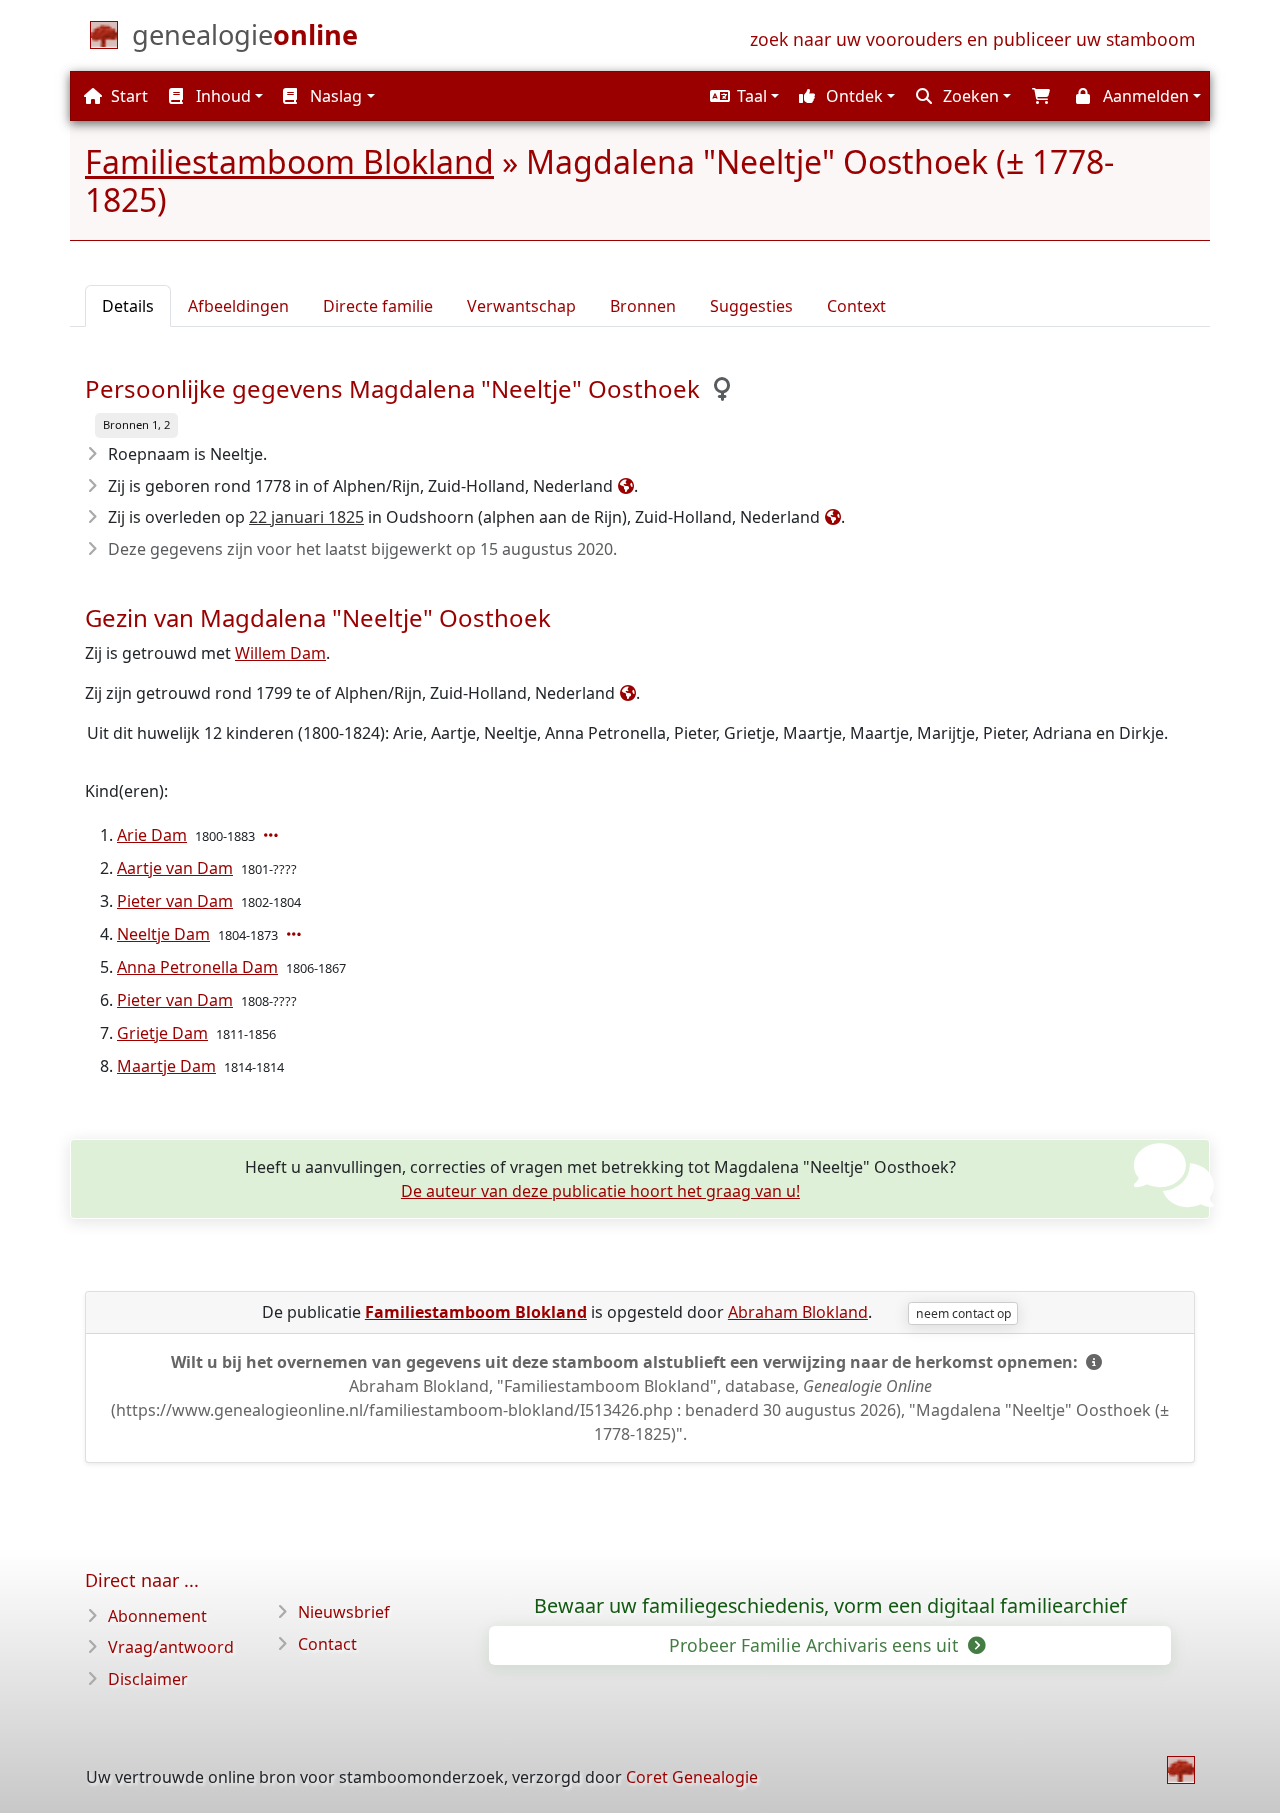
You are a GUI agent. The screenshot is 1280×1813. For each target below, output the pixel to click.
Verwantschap (521, 306)
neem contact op (963, 1313)
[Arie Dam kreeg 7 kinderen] (273, 835)
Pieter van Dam (175, 901)
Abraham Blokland (798, 1312)
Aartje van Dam (175, 868)
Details (128, 306)
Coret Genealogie (692, 1777)
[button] (742, 96)
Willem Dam (280, 653)
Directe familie (378, 306)
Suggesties (751, 306)
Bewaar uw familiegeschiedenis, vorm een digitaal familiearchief (830, 1606)
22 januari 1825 (306, 517)
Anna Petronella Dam (197, 967)
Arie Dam (152, 835)
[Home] (1181, 1770)
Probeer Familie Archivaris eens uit (816, 1645)
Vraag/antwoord (171, 1647)
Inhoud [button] (221, 96)
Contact (327, 1644)
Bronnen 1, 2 (136, 424)
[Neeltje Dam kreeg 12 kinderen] (296, 934)
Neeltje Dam (163, 934)
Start (127, 96)
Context (856, 306)
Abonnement (157, 1616)
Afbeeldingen (238, 306)
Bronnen (643, 306)
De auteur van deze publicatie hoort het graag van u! (600, 1191)
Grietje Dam (162, 1033)
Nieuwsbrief (344, 1612)
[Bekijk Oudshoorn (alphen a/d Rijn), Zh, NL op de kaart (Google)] (830, 517)
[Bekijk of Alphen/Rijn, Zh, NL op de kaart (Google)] (623, 486)
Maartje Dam (166, 1066)
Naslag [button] (334, 96)
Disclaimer (148, 1679)
